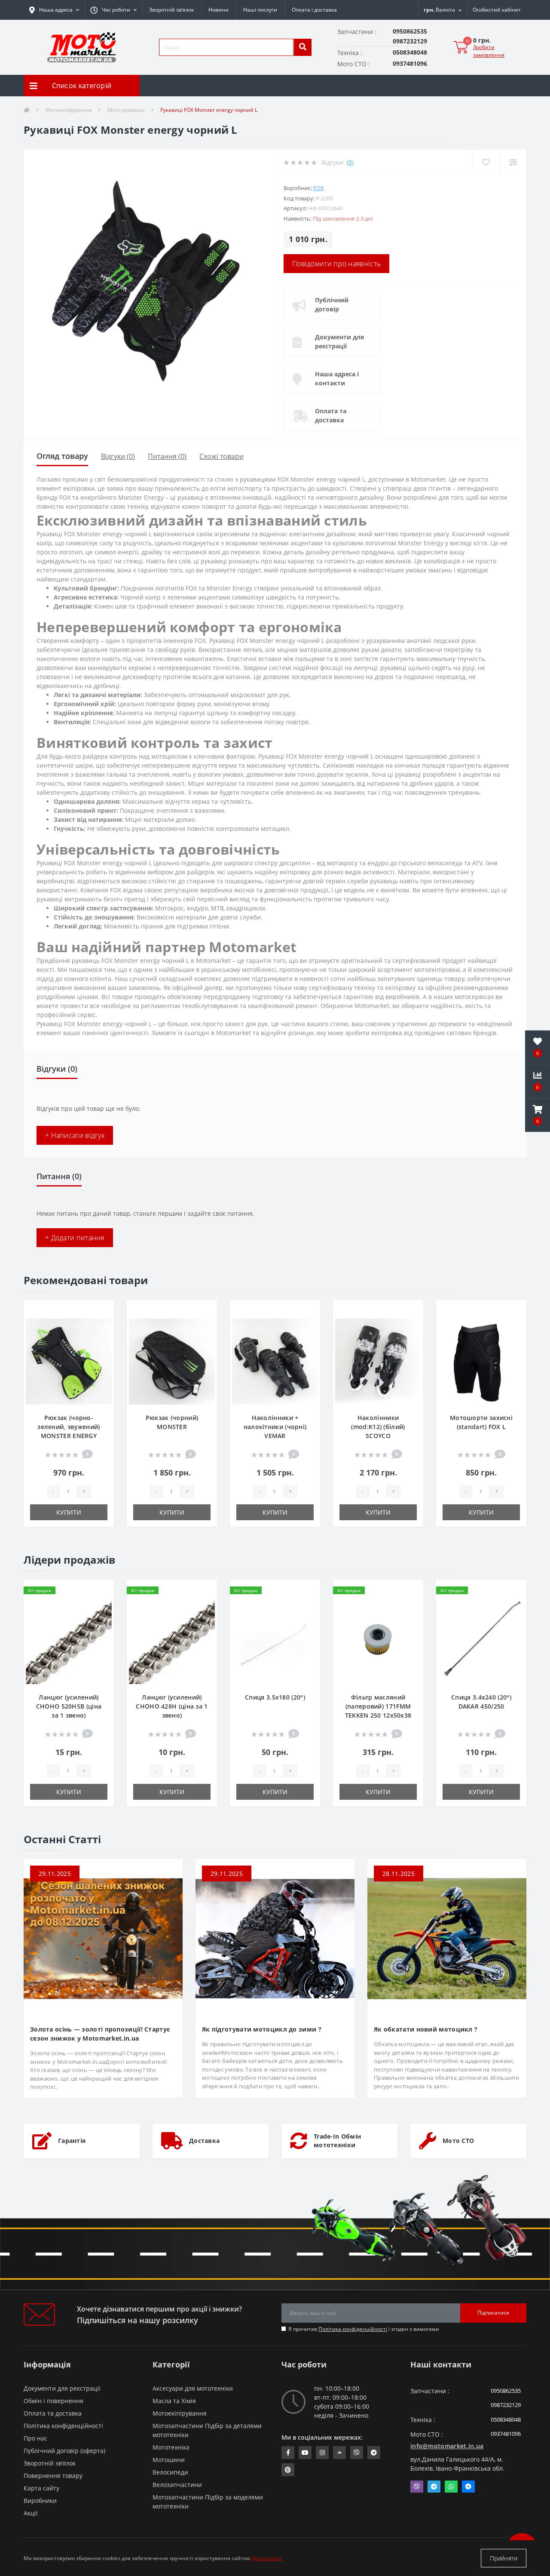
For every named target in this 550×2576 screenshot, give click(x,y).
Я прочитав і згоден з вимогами (364, 2329)
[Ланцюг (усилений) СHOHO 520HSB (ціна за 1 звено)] (69, 1640)
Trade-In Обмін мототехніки (337, 2141)
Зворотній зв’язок (171, 10)
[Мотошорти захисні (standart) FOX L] (481, 1361)
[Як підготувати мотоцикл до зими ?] (275, 1938)
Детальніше (267, 2558)
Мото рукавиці (126, 110)
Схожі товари (222, 456)
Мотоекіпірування (69, 110)
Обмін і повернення (53, 2401)
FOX (319, 188)
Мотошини (169, 2460)
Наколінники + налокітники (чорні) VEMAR (275, 1427)
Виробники (40, 2501)
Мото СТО (458, 2141)
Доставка (204, 2141)
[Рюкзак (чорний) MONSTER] (172, 1361)
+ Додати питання (75, 1238)
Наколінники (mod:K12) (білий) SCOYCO (378, 1427)
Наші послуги (260, 10)
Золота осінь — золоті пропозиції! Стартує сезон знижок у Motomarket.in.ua (100, 2034)
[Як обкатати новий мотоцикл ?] (447, 1938)
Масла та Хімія (174, 2401)
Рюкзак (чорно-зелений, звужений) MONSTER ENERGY (69, 1427)
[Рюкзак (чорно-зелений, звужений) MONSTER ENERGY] (69, 1361)
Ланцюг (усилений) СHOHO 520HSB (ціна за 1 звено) (69, 1706)
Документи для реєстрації (339, 341)
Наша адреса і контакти (337, 378)
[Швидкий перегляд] (100, 1339)
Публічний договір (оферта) (64, 2451)
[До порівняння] (100, 1325)
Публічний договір (332, 304)
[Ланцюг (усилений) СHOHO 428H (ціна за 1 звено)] (172, 1640)
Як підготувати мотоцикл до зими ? (262, 2029)
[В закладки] (100, 1312)
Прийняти (504, 2558)
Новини (218, 10)
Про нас (35, 2438)
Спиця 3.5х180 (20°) (275, 1697)
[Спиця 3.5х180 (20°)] (275, 1640)
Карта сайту (41, 2488)
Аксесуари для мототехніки (193, 2388)
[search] (302, 47)
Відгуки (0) (118, 456)
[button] (113, 10)
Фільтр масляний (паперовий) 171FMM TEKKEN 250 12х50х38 (378, 1706)
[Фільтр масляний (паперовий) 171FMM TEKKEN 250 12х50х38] (378, 1640)
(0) (350, 162)
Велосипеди (170, 2472)
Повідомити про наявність (336, 264)
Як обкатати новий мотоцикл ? (426, 2029)
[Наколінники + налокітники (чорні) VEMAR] (275, 1361)
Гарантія (72, 2141)
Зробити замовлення (489, 51)
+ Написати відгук (75, 1135)
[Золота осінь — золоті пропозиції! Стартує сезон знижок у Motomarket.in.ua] (103, 1938)
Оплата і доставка (314, 10)
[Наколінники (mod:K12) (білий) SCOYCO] (378, 1361)
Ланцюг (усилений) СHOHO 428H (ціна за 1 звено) (172, 1706)
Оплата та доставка (331, 415)
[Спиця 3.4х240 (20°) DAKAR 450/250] (481, 1640)
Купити (69, 1512)
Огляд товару (62, 456)
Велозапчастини (177, 2485)
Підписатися (493, 2313)
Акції (31, 2513)
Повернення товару (53, 2476)
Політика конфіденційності (353, 2329)
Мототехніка (171, 2447)
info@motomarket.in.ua (447, 2446)
